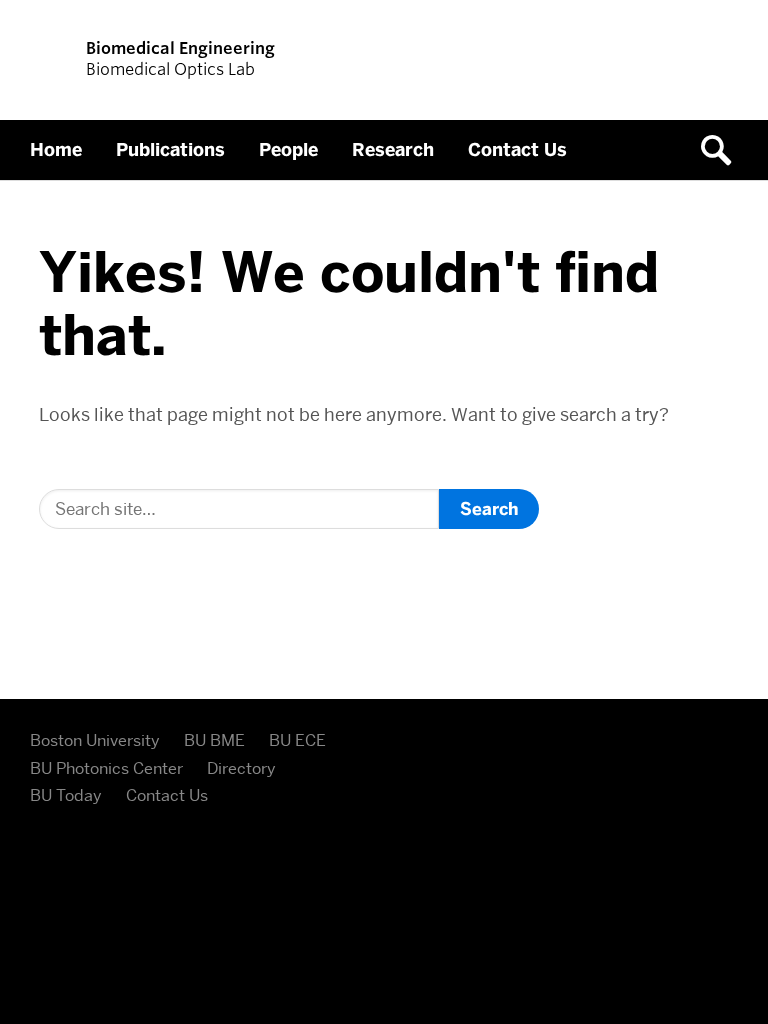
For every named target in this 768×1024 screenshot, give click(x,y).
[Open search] (723, 150)
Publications (170, 150)
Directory (241, 768)
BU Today (66, 795)
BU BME (214, 740)
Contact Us (517, 150)
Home (56, 150)
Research (393, 150)
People (288, 150)
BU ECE (297, 740)
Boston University (95, 740)
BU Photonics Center (106, 768)
